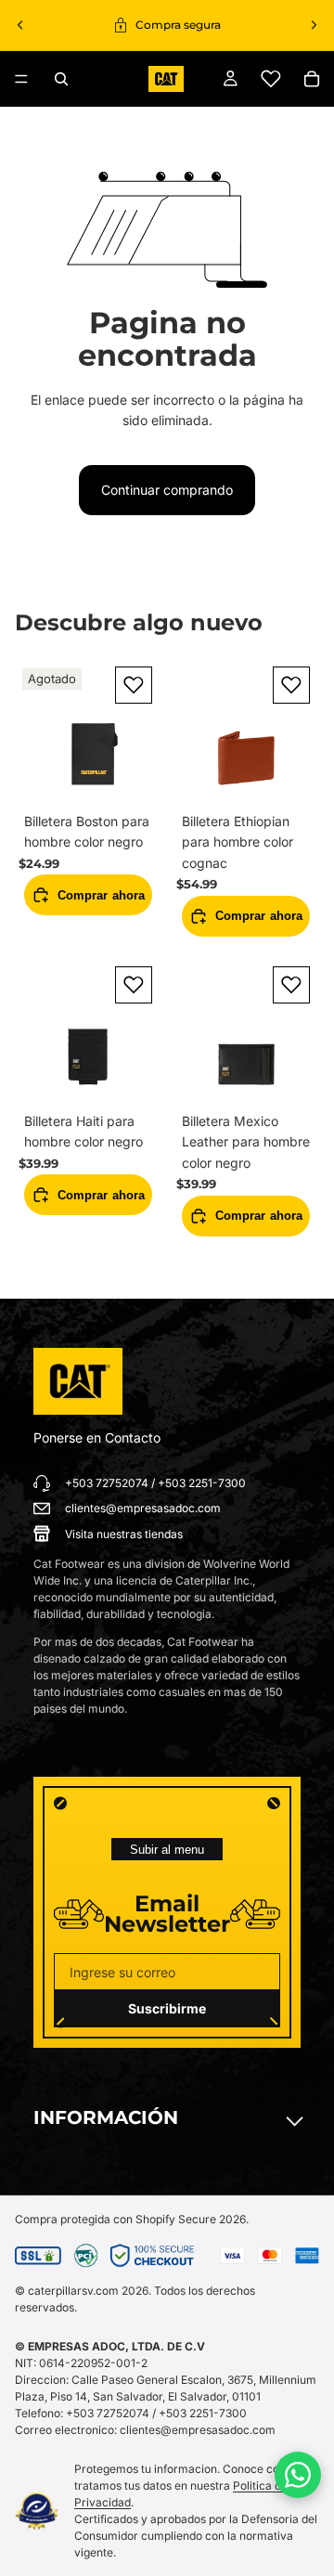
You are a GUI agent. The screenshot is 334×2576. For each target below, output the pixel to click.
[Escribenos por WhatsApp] (298, 2475)
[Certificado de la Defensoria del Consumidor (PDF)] (37, 2511)
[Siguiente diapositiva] (314, 25)
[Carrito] (312, 79)
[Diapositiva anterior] (20, 25)
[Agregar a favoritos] (134, 685)
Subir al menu (167, 1850)
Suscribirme (167, 2008)
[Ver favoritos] (271, 79)
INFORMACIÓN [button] (106, 2117)
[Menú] (21, 79)
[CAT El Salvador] (78, 1381)
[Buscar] (61, 79)
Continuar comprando (167, 490)
